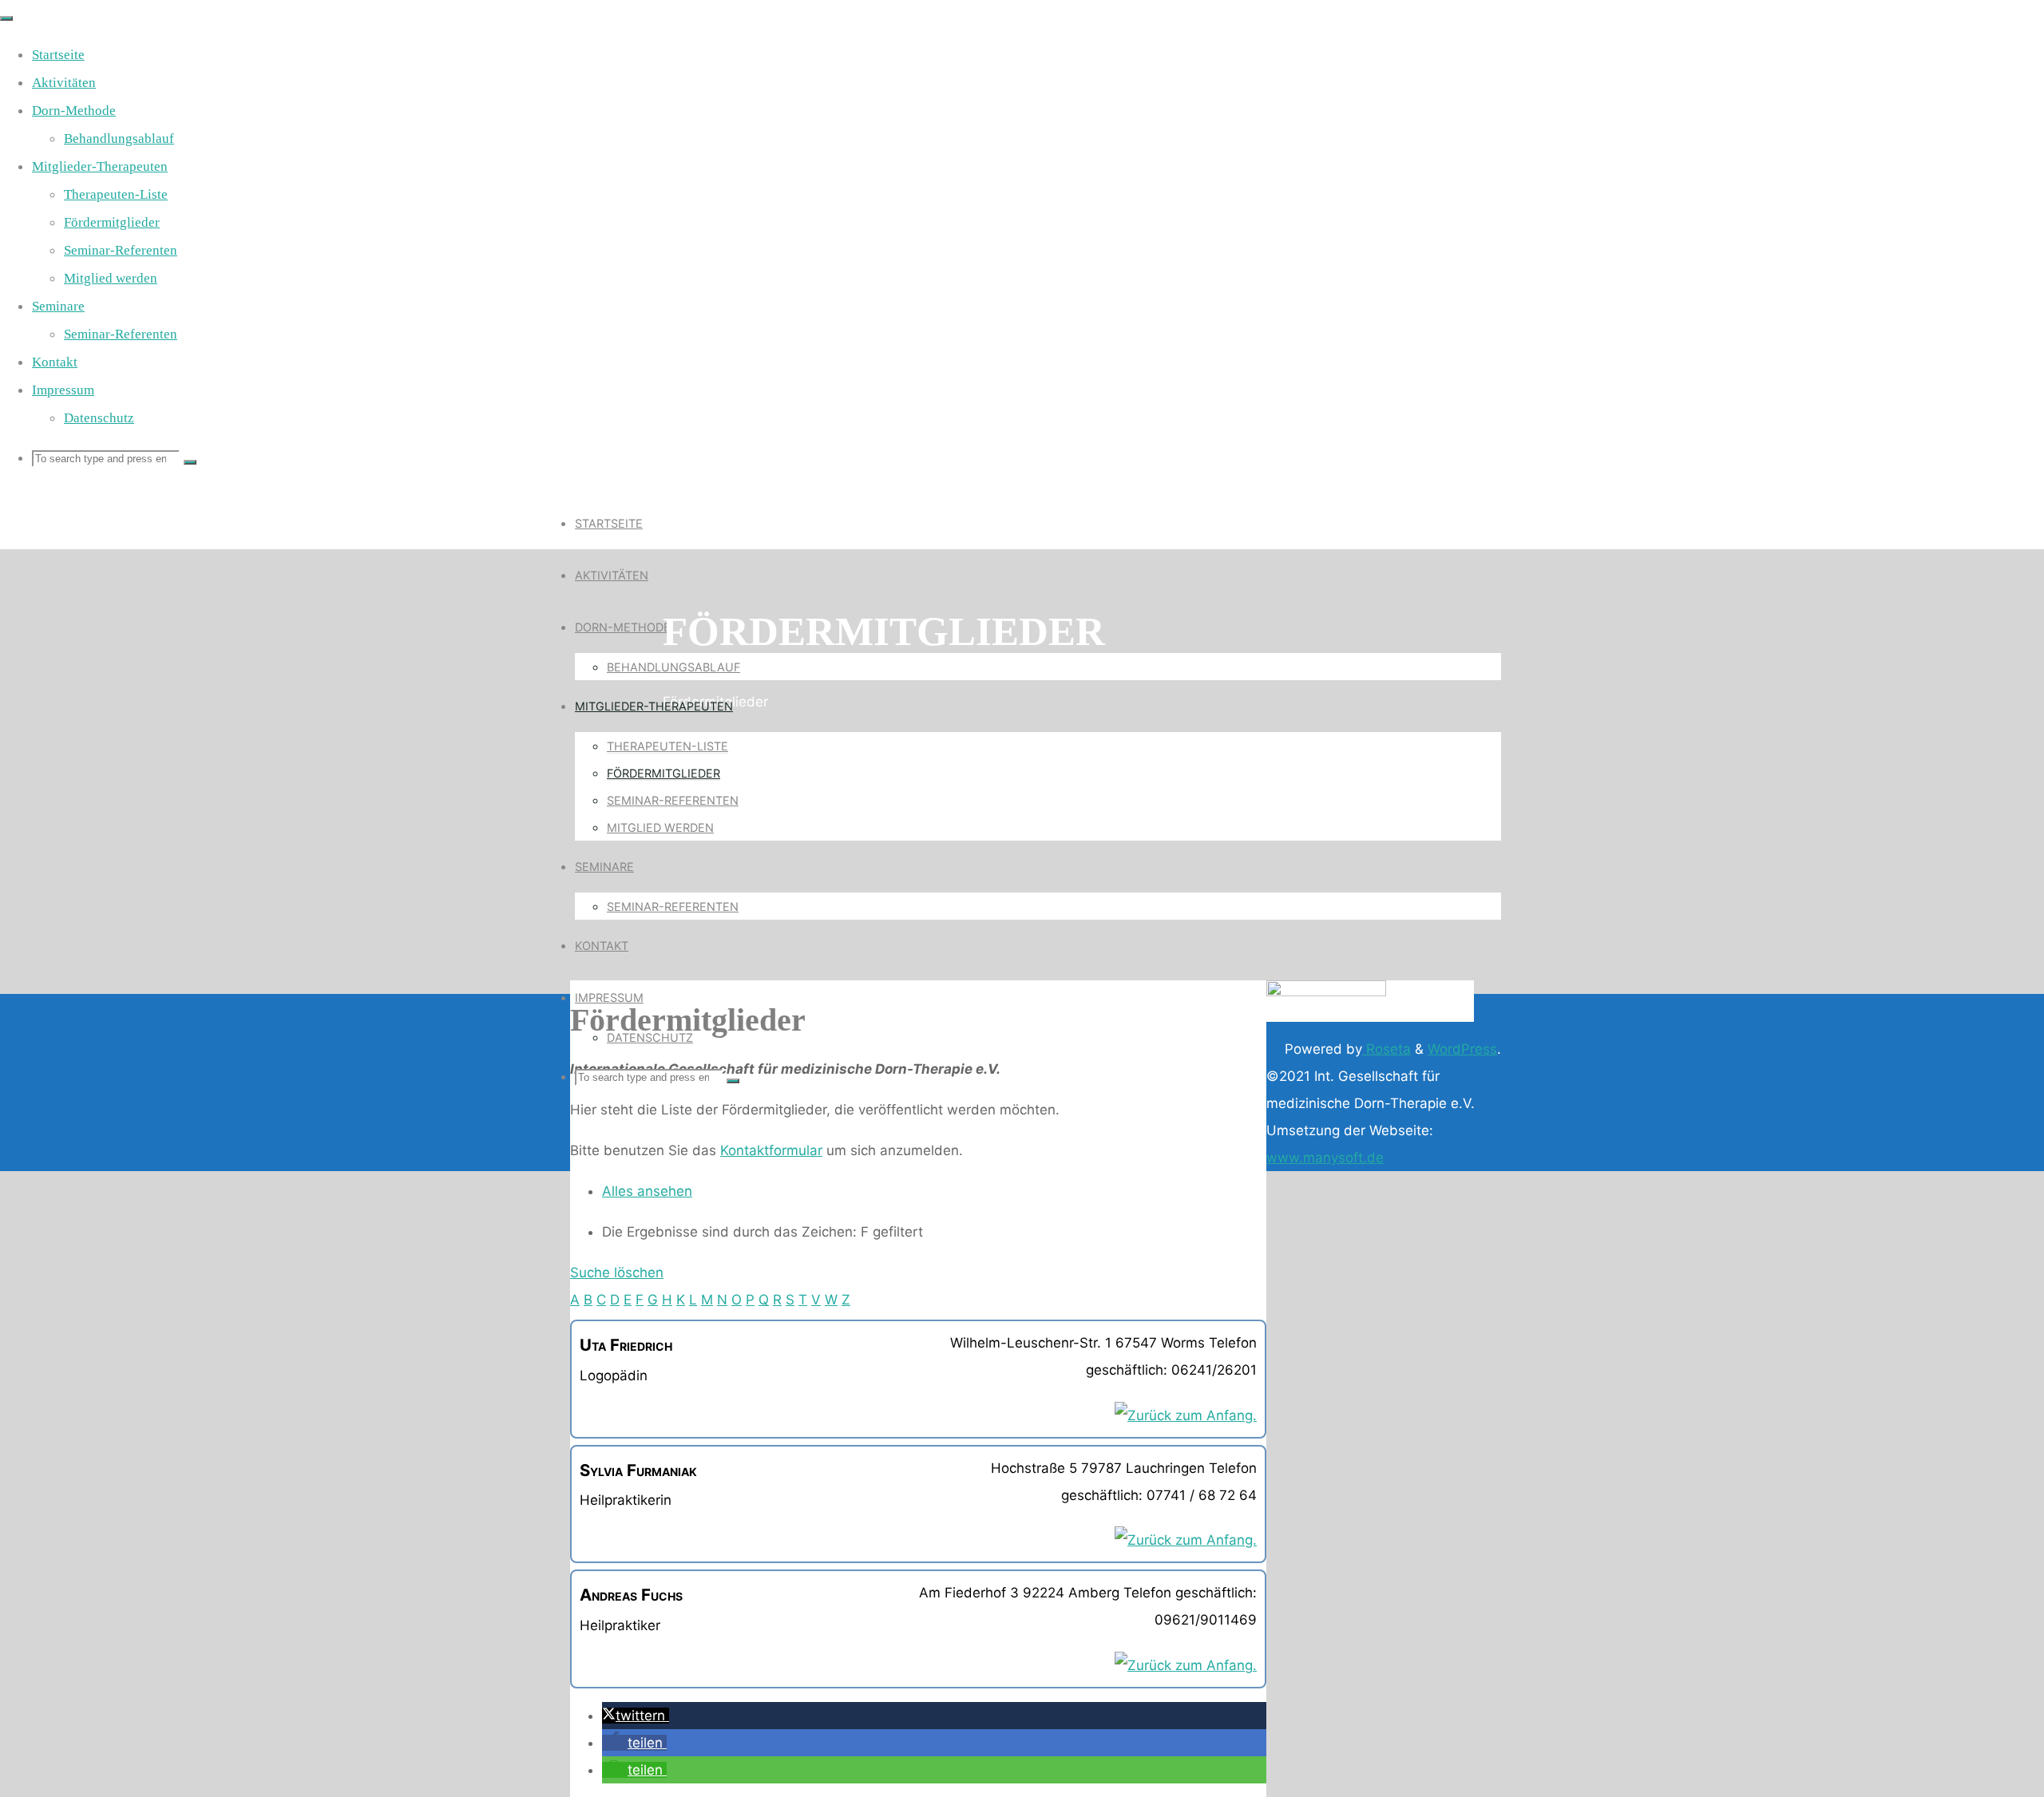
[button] (636, 1716)
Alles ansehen (647, 1191)
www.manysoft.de (1325, 1158)
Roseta (1386, 1049)
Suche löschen (617, 1273)
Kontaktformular (771, 1150)
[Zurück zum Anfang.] (1186, 1415)
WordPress (1462, 1049)
